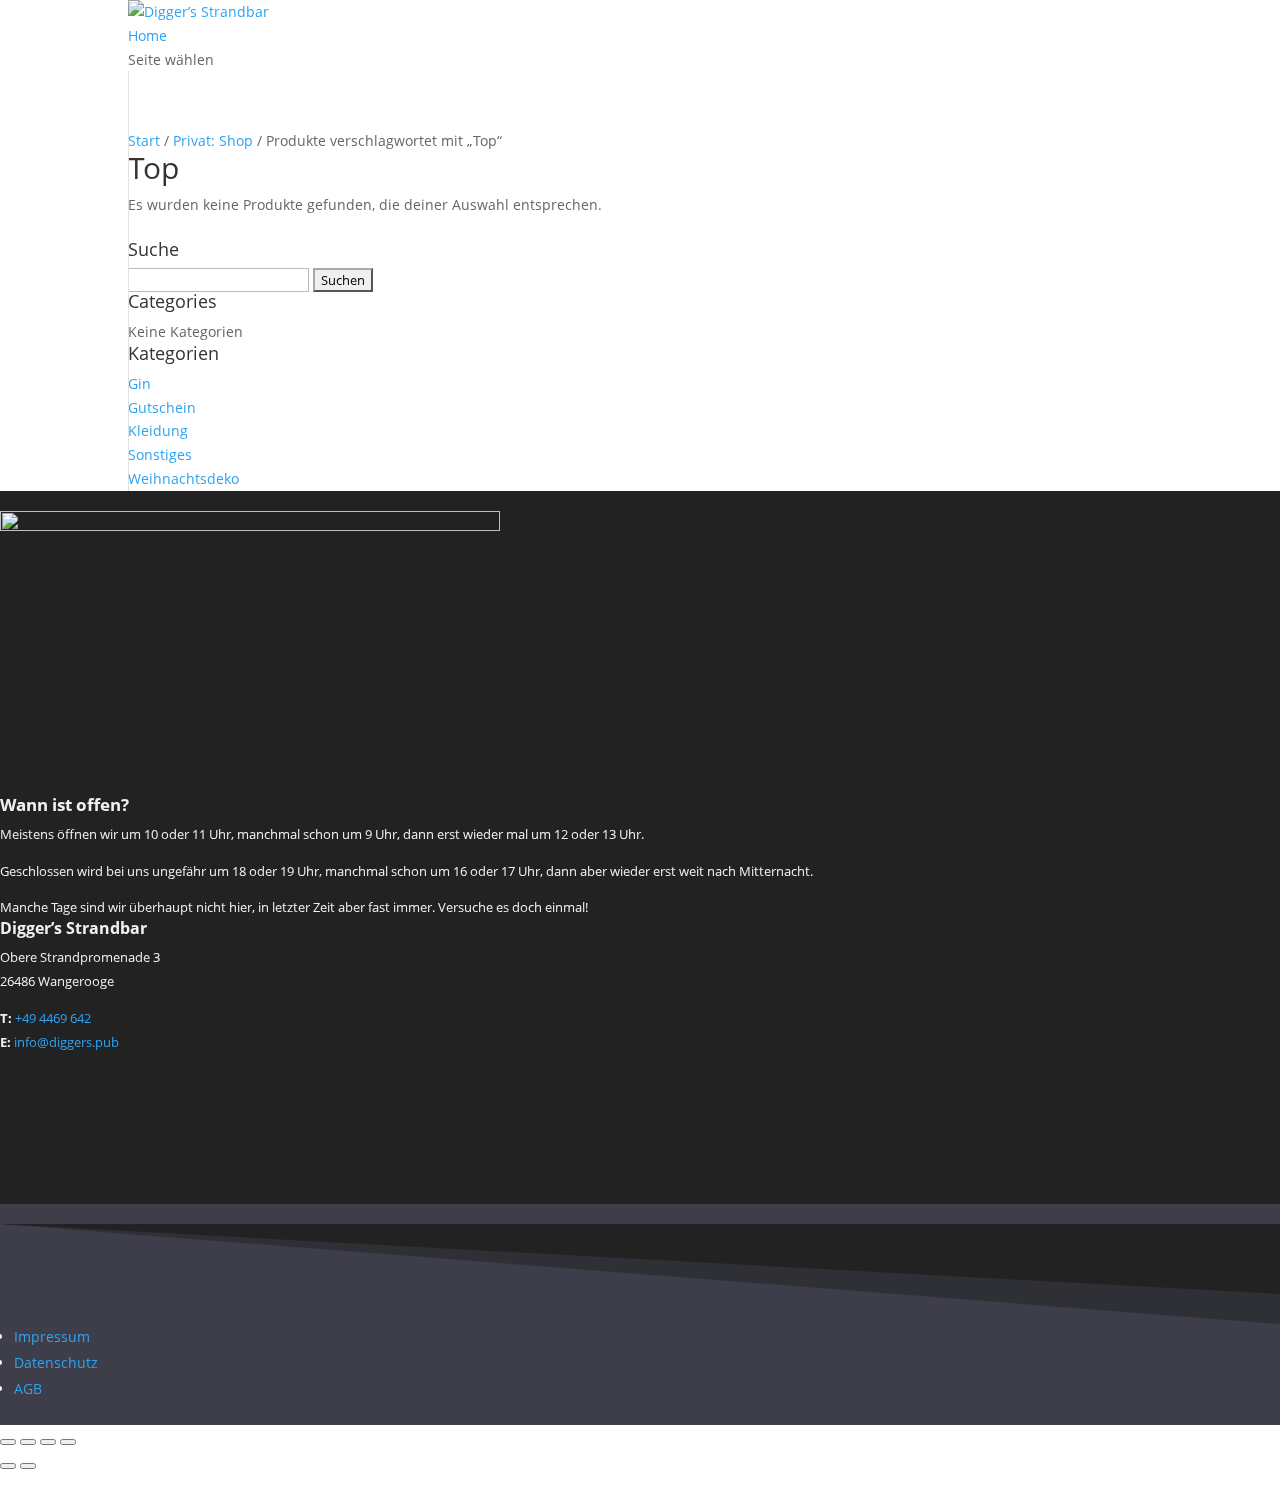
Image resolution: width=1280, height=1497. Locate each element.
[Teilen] (48, 1442)
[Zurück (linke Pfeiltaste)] (8, 1466)
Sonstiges (160, 454)
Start (144, 140)
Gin (139, 383)
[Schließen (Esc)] (68, 1442)
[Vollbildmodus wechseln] (28, 1442)
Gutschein (162, 407)
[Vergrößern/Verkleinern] (8, 1442)
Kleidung (158, 430)
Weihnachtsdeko (183, 478)
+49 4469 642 (53, 1018)
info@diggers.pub (66, 1042)
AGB (28, 1388)
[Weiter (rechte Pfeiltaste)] (28, 1466)
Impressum (52, 1336)
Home (147, 35)
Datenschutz (56, 1362)
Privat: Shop (213, 140)
